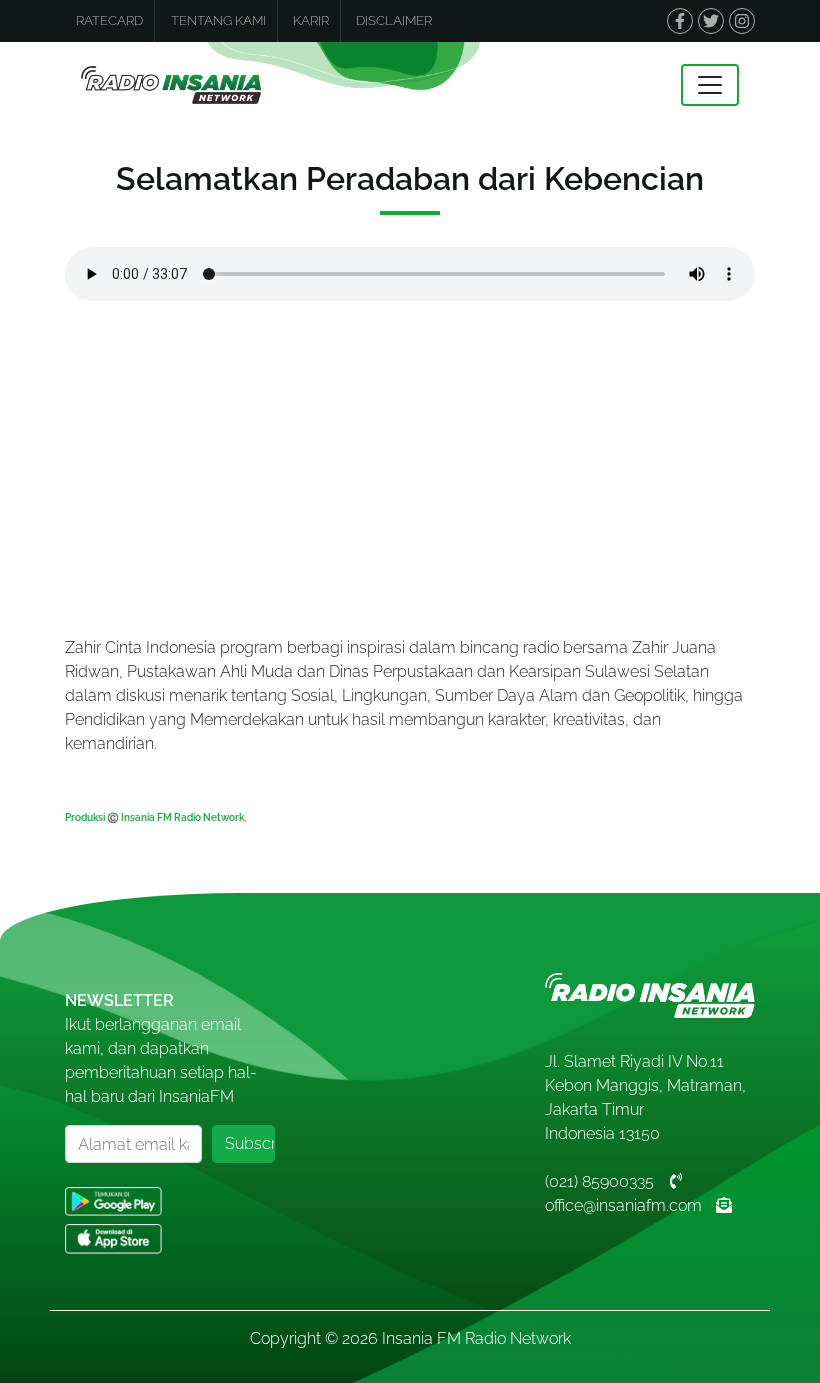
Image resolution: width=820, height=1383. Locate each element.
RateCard (109, 20)
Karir (311, 20)
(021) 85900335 (599, 1181)
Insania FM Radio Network (476, 1338)
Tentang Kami (218, 20)
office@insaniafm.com (623, 1205)
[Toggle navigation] (710, 85)
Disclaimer (394, 20)
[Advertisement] (410, 480)
